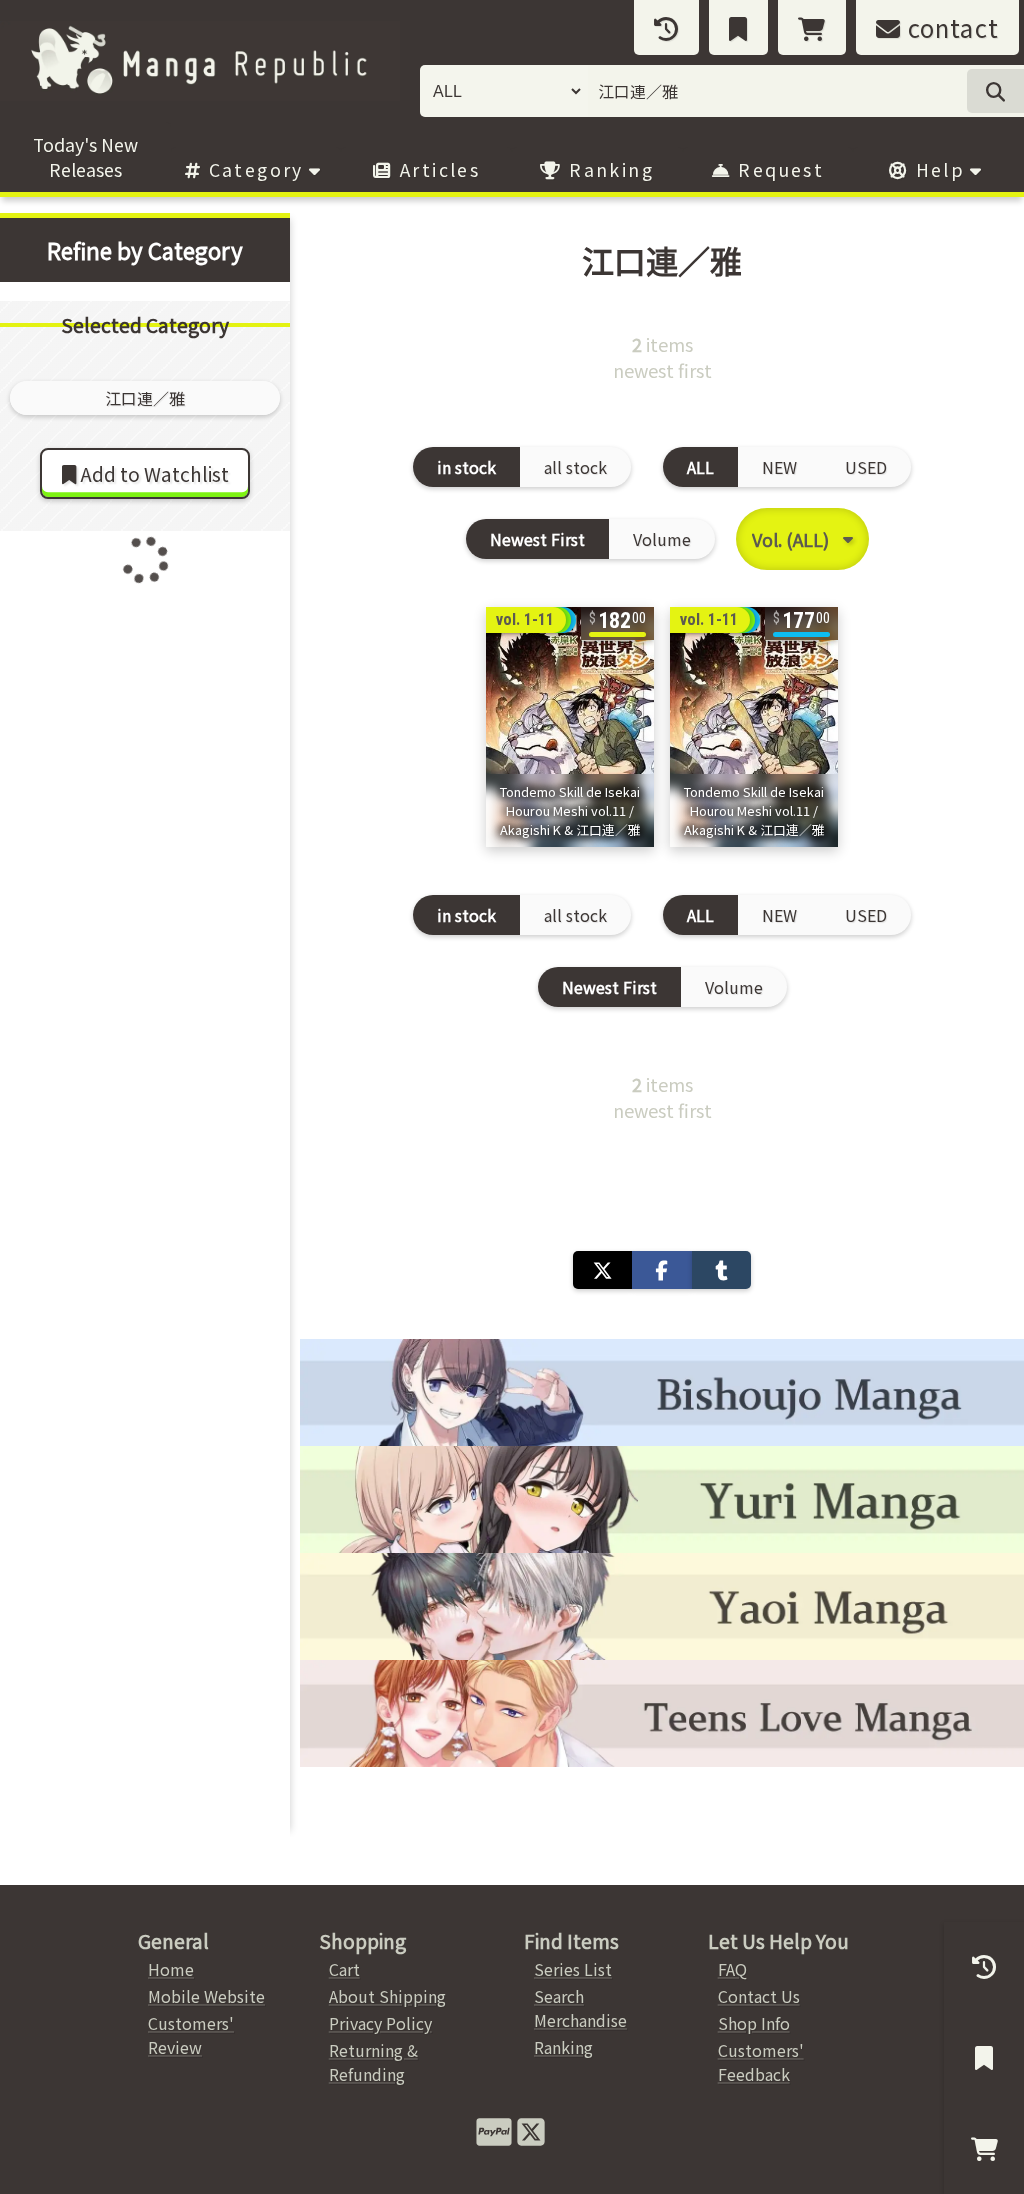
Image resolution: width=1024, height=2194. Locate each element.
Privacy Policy (380, 2023)
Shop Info (754, 2023)
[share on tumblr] (721, 1270)
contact (950, 27)
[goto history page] (666, 27)
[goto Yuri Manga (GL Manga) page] (662, 1499)
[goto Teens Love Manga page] (662, 1713)
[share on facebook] (661, 1270)
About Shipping (387, 1996)
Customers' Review (191, 2035)
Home (171, 1969)
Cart (344, 1969)
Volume (662, 539)
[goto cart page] (812, 27)
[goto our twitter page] (531, 2130)
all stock (575, 467)
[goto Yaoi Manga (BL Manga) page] (662, 1606)
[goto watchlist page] (738, 27)
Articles (437, 169)
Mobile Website (206, 1996)
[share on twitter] (602, 1270)
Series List (573, 1969)
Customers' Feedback (761, 2062)
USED (866, 467)
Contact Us (759, 1996)
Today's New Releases (85, 157)
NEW (779, 467)
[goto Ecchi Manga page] (662, 1392)
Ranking (608, 169)
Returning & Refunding (373, 2062)
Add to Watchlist (152, 474)
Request (778, 169)
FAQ (732, 1969)
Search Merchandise (580, 2008)
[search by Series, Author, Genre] (995, 91)
